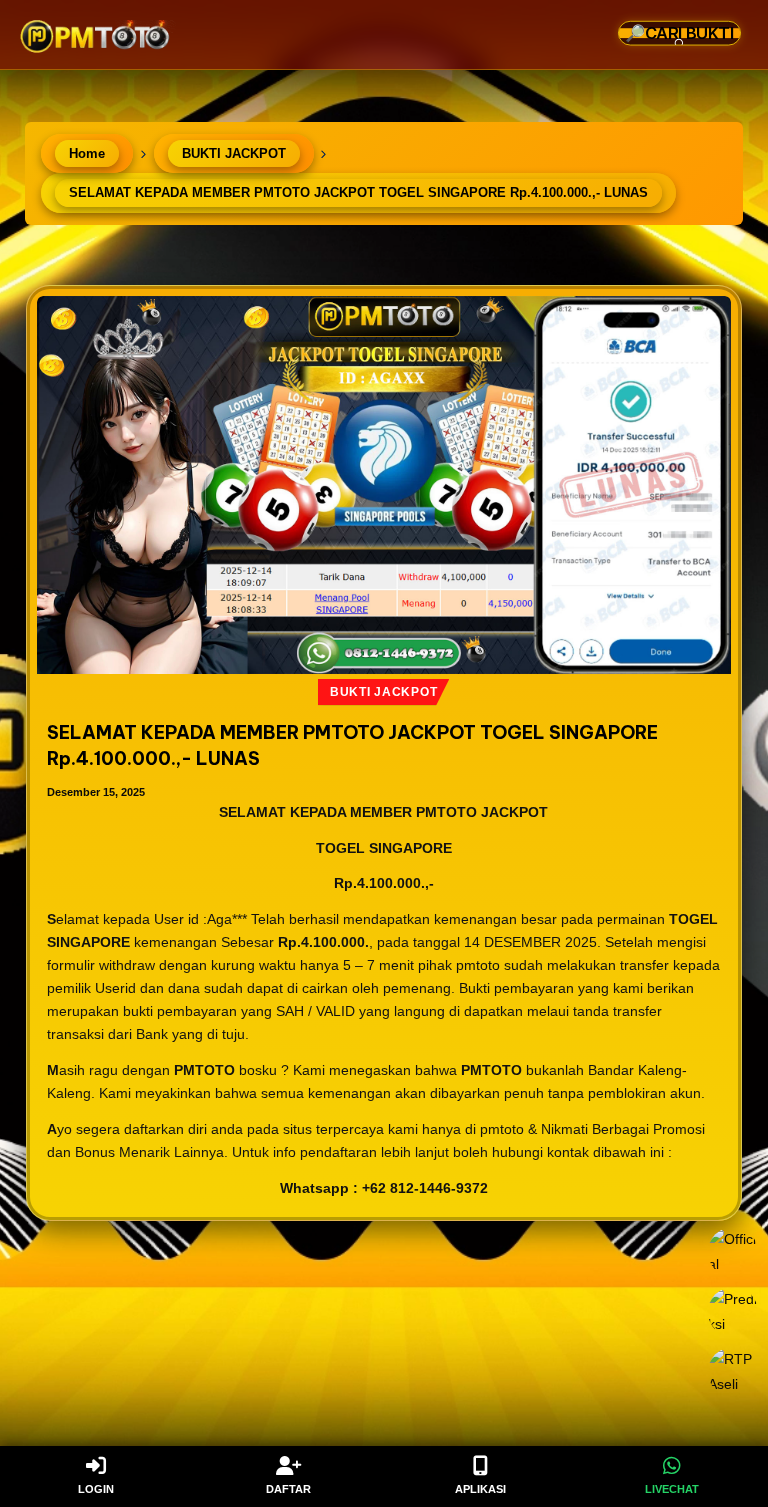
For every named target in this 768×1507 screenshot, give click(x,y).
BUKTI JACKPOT (383, 692)
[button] (698, 96)
